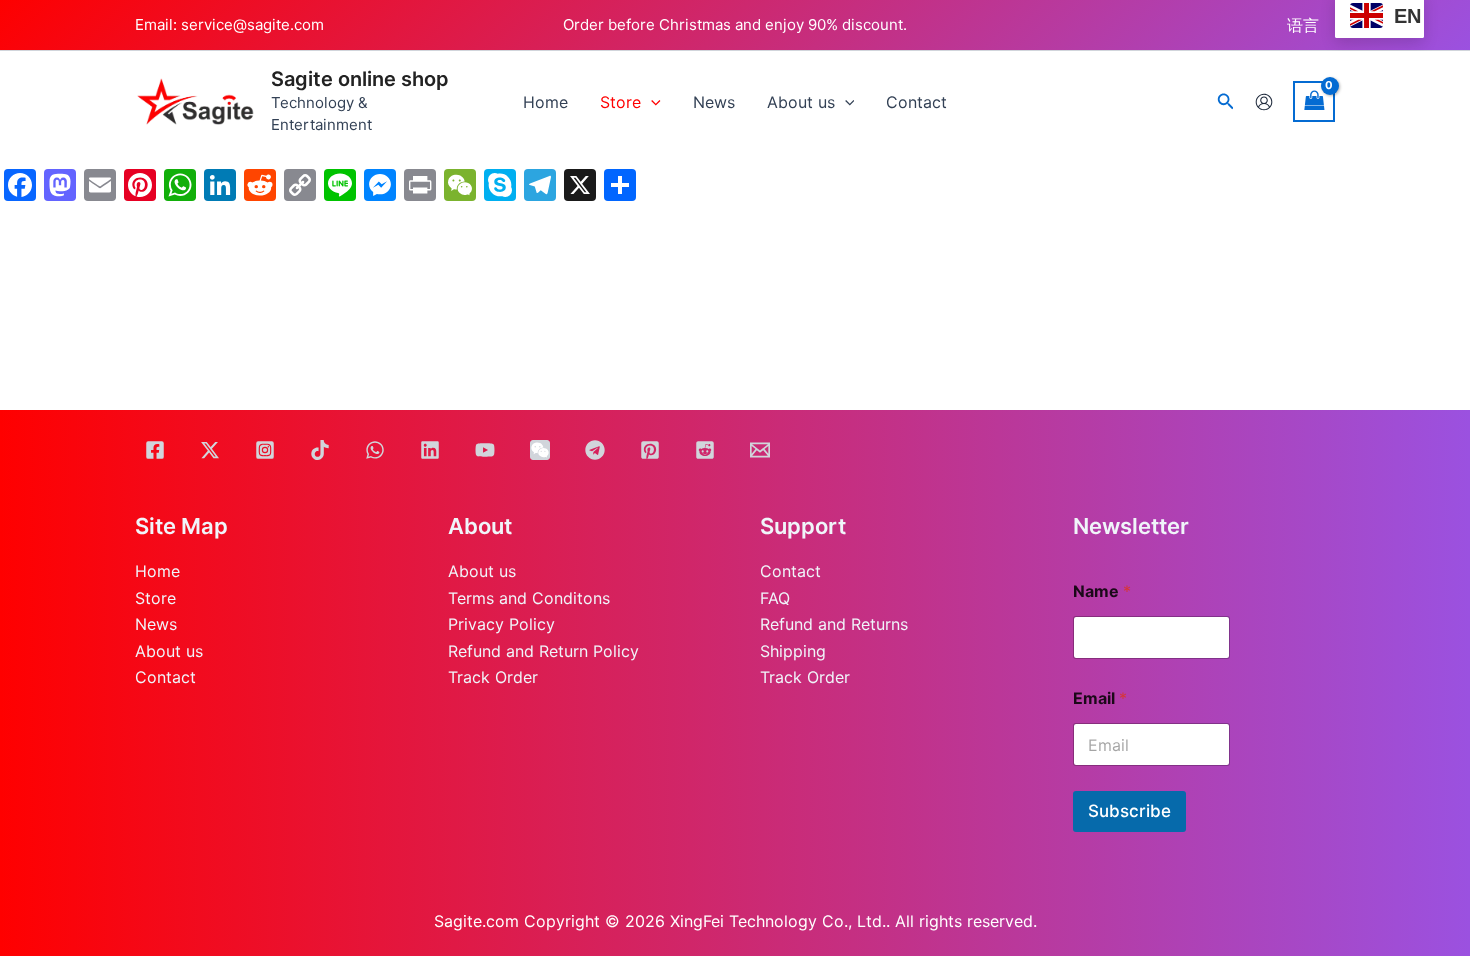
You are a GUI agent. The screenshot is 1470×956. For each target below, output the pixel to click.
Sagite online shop (360, 79)
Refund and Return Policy (543, 651)
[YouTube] (485, 450)
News (156, 624)
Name (1102, 591)
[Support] (760, 450)
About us (169, 651)
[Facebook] (155, 450)
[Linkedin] (430, 450)
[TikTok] (320, 450)
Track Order (493, 677)
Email (1100, 698)
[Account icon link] (1264, 102)
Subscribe (1129, 811)
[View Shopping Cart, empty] (1314, 101)
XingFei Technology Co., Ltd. (778, 921)
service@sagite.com (252, 24)
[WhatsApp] (375, 450)
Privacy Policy (501, 624)
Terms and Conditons (529, 598)
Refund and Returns (834, 624)
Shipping (793, 651)
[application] (651, 102)
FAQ (775, 598)
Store (155, 598)
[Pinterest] (650, 450)
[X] (210, 450)
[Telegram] (595, 450)
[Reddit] (705, 450)
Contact (165, 677)
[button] (1226, 101)
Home (157, 571)
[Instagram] (265, 450)
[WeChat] (540, 450)
